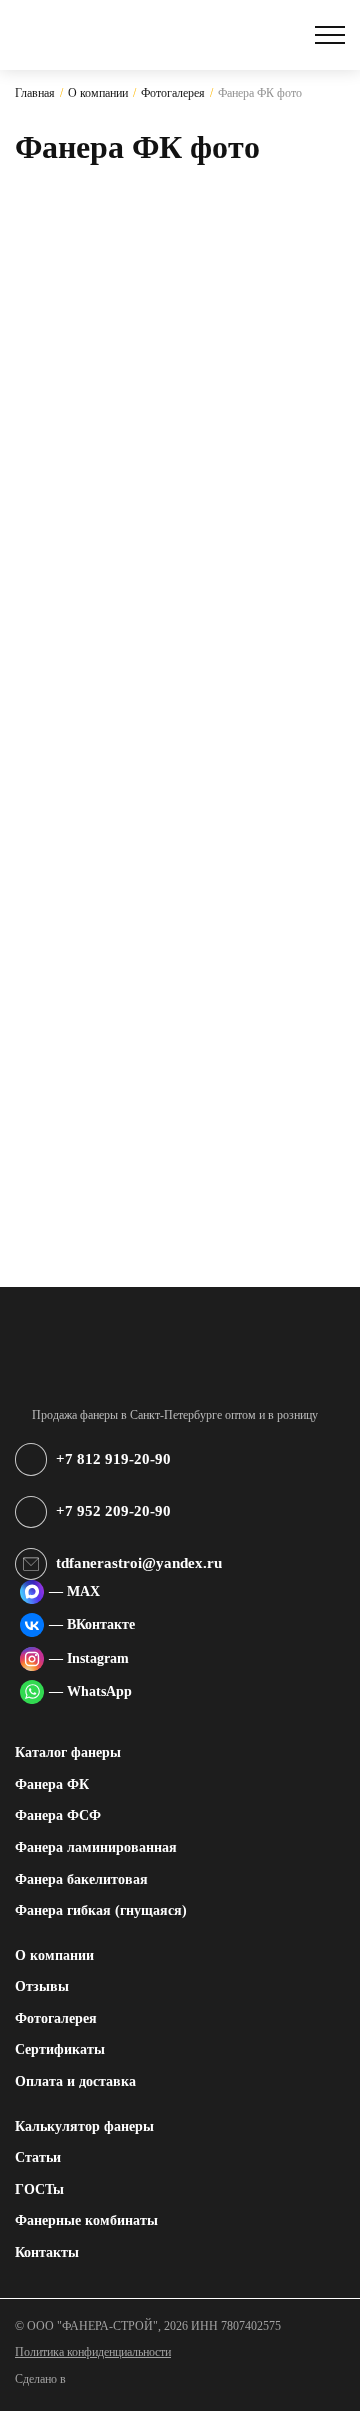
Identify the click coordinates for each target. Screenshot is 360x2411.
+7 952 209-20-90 (113, 1511)
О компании (54, 1955)
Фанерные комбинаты (86, 2220)
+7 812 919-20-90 (113, 1459)
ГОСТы (39, 2189)
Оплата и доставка (75, 2081)
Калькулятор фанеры (84, 2126)
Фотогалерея (56, 2018)
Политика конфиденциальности (93, 2352)
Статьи (38, 2157)
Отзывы (42, 1986)
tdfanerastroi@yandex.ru (139, 1563)
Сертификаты (60, 2049)
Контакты (47, 2252)
